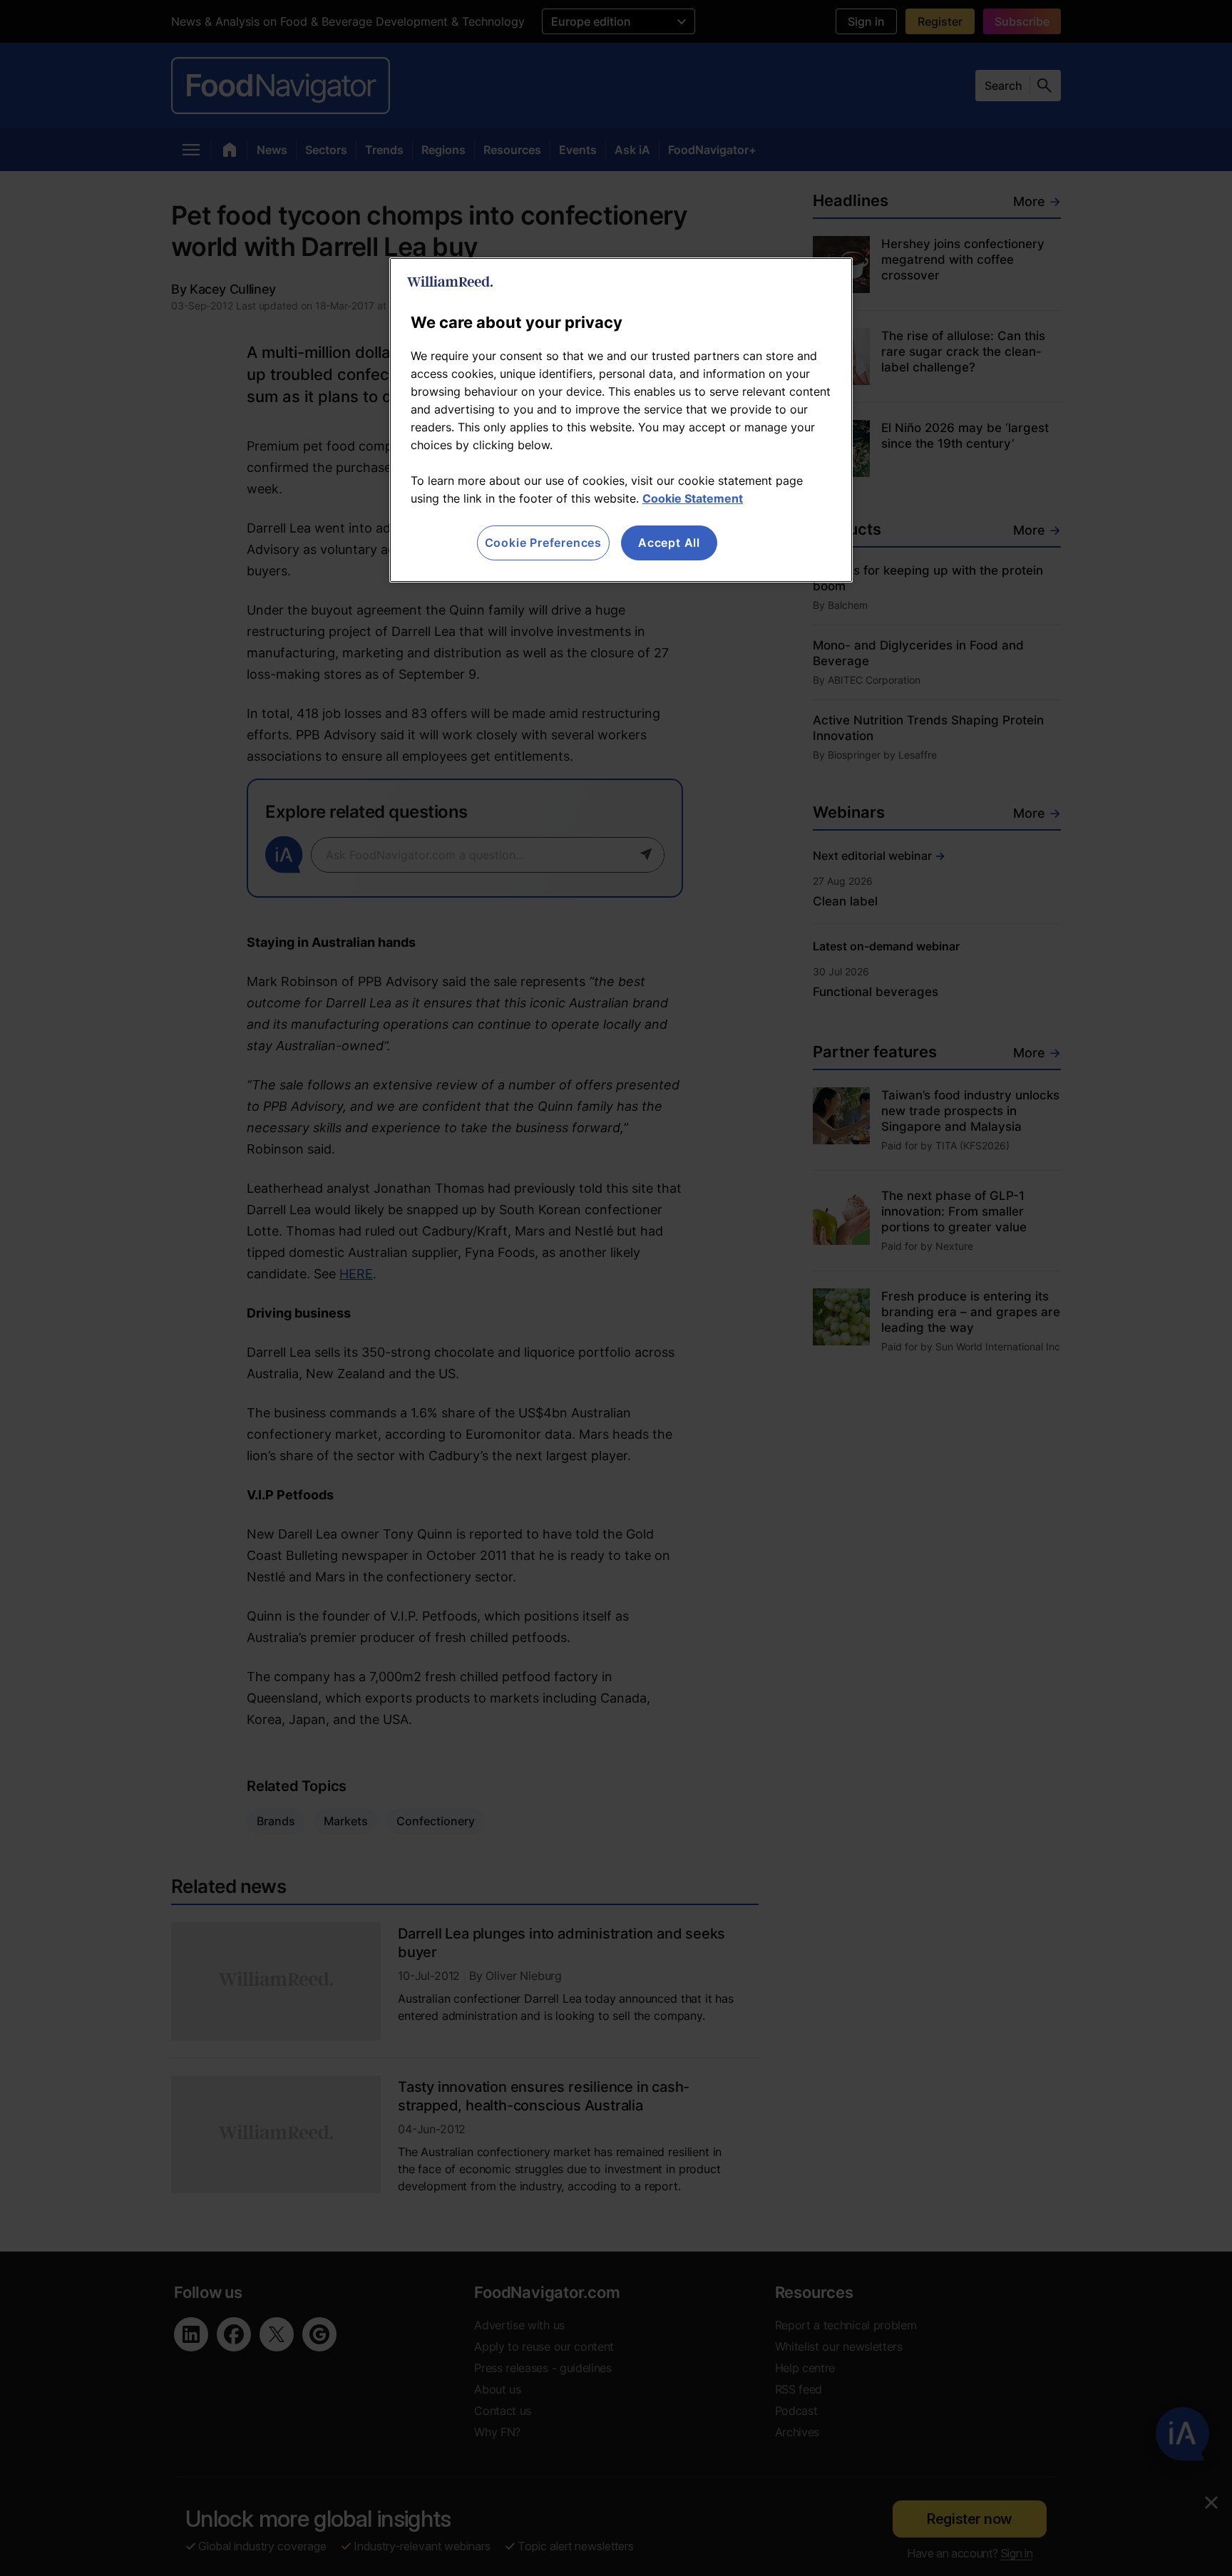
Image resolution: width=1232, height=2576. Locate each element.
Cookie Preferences (543, 543)
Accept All (669, 543)
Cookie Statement (693, 498)
